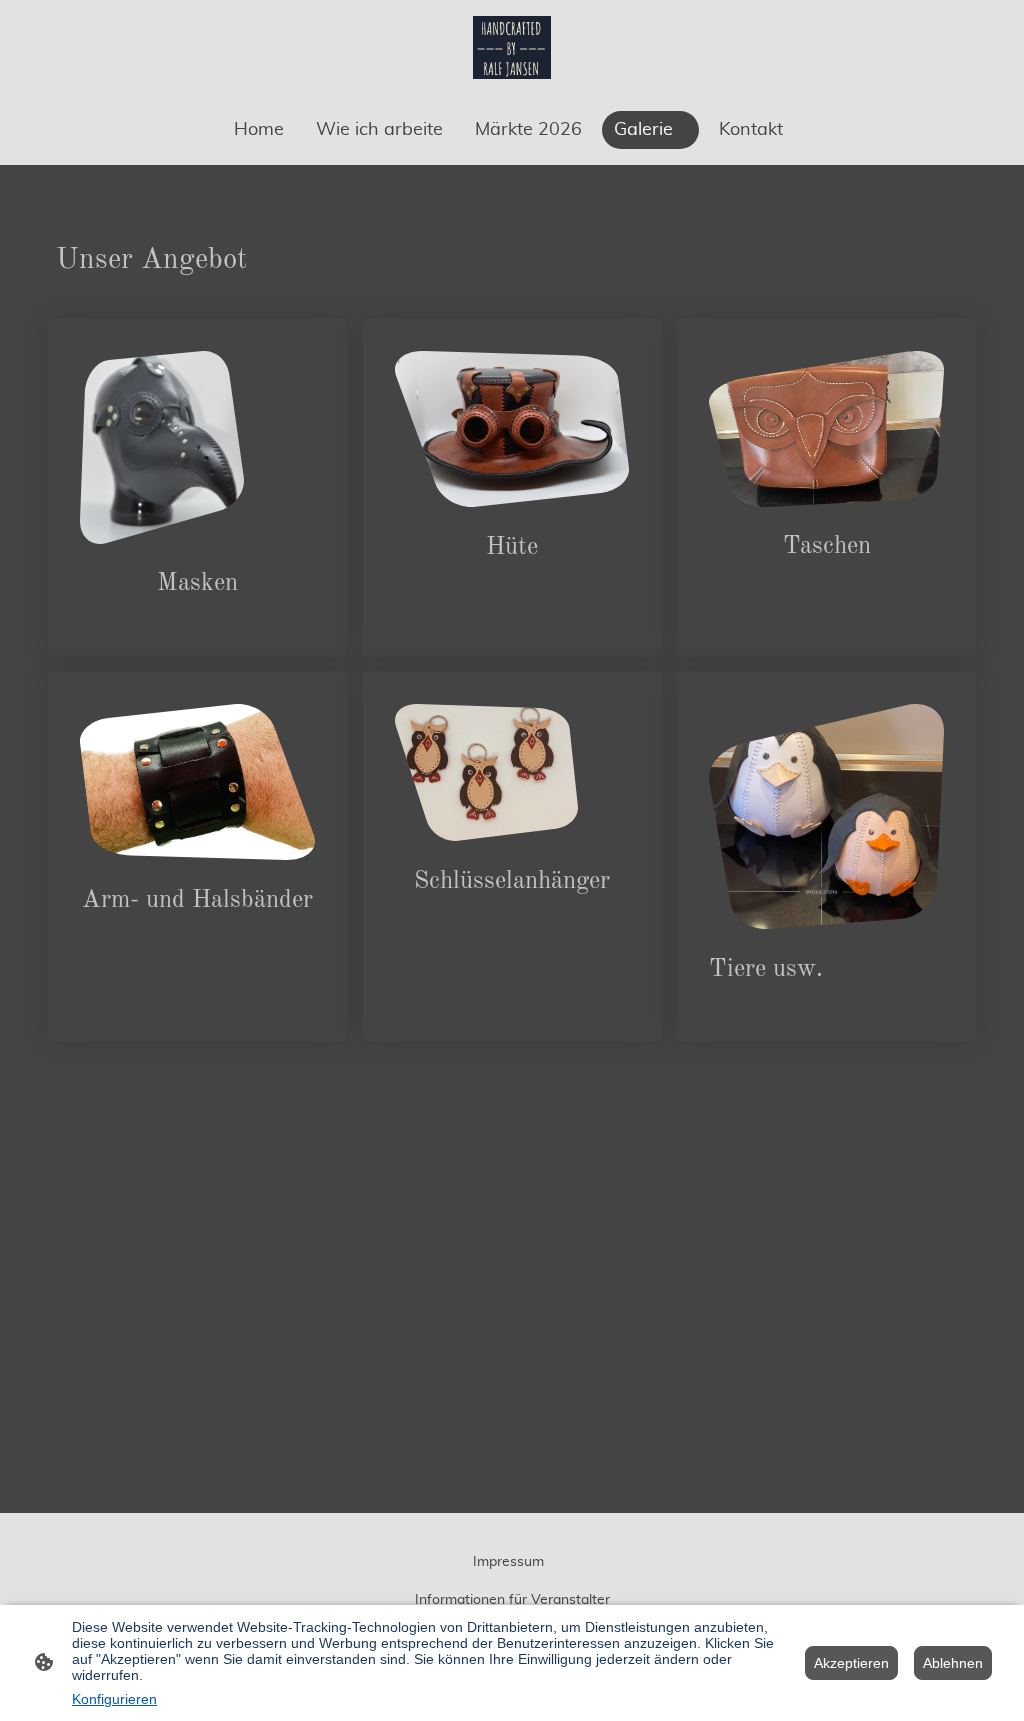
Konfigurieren (114, 1699)
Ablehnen (953, 1663)
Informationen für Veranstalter (512, 1600)
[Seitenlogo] (512, 47)
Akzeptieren (851, 1663)
